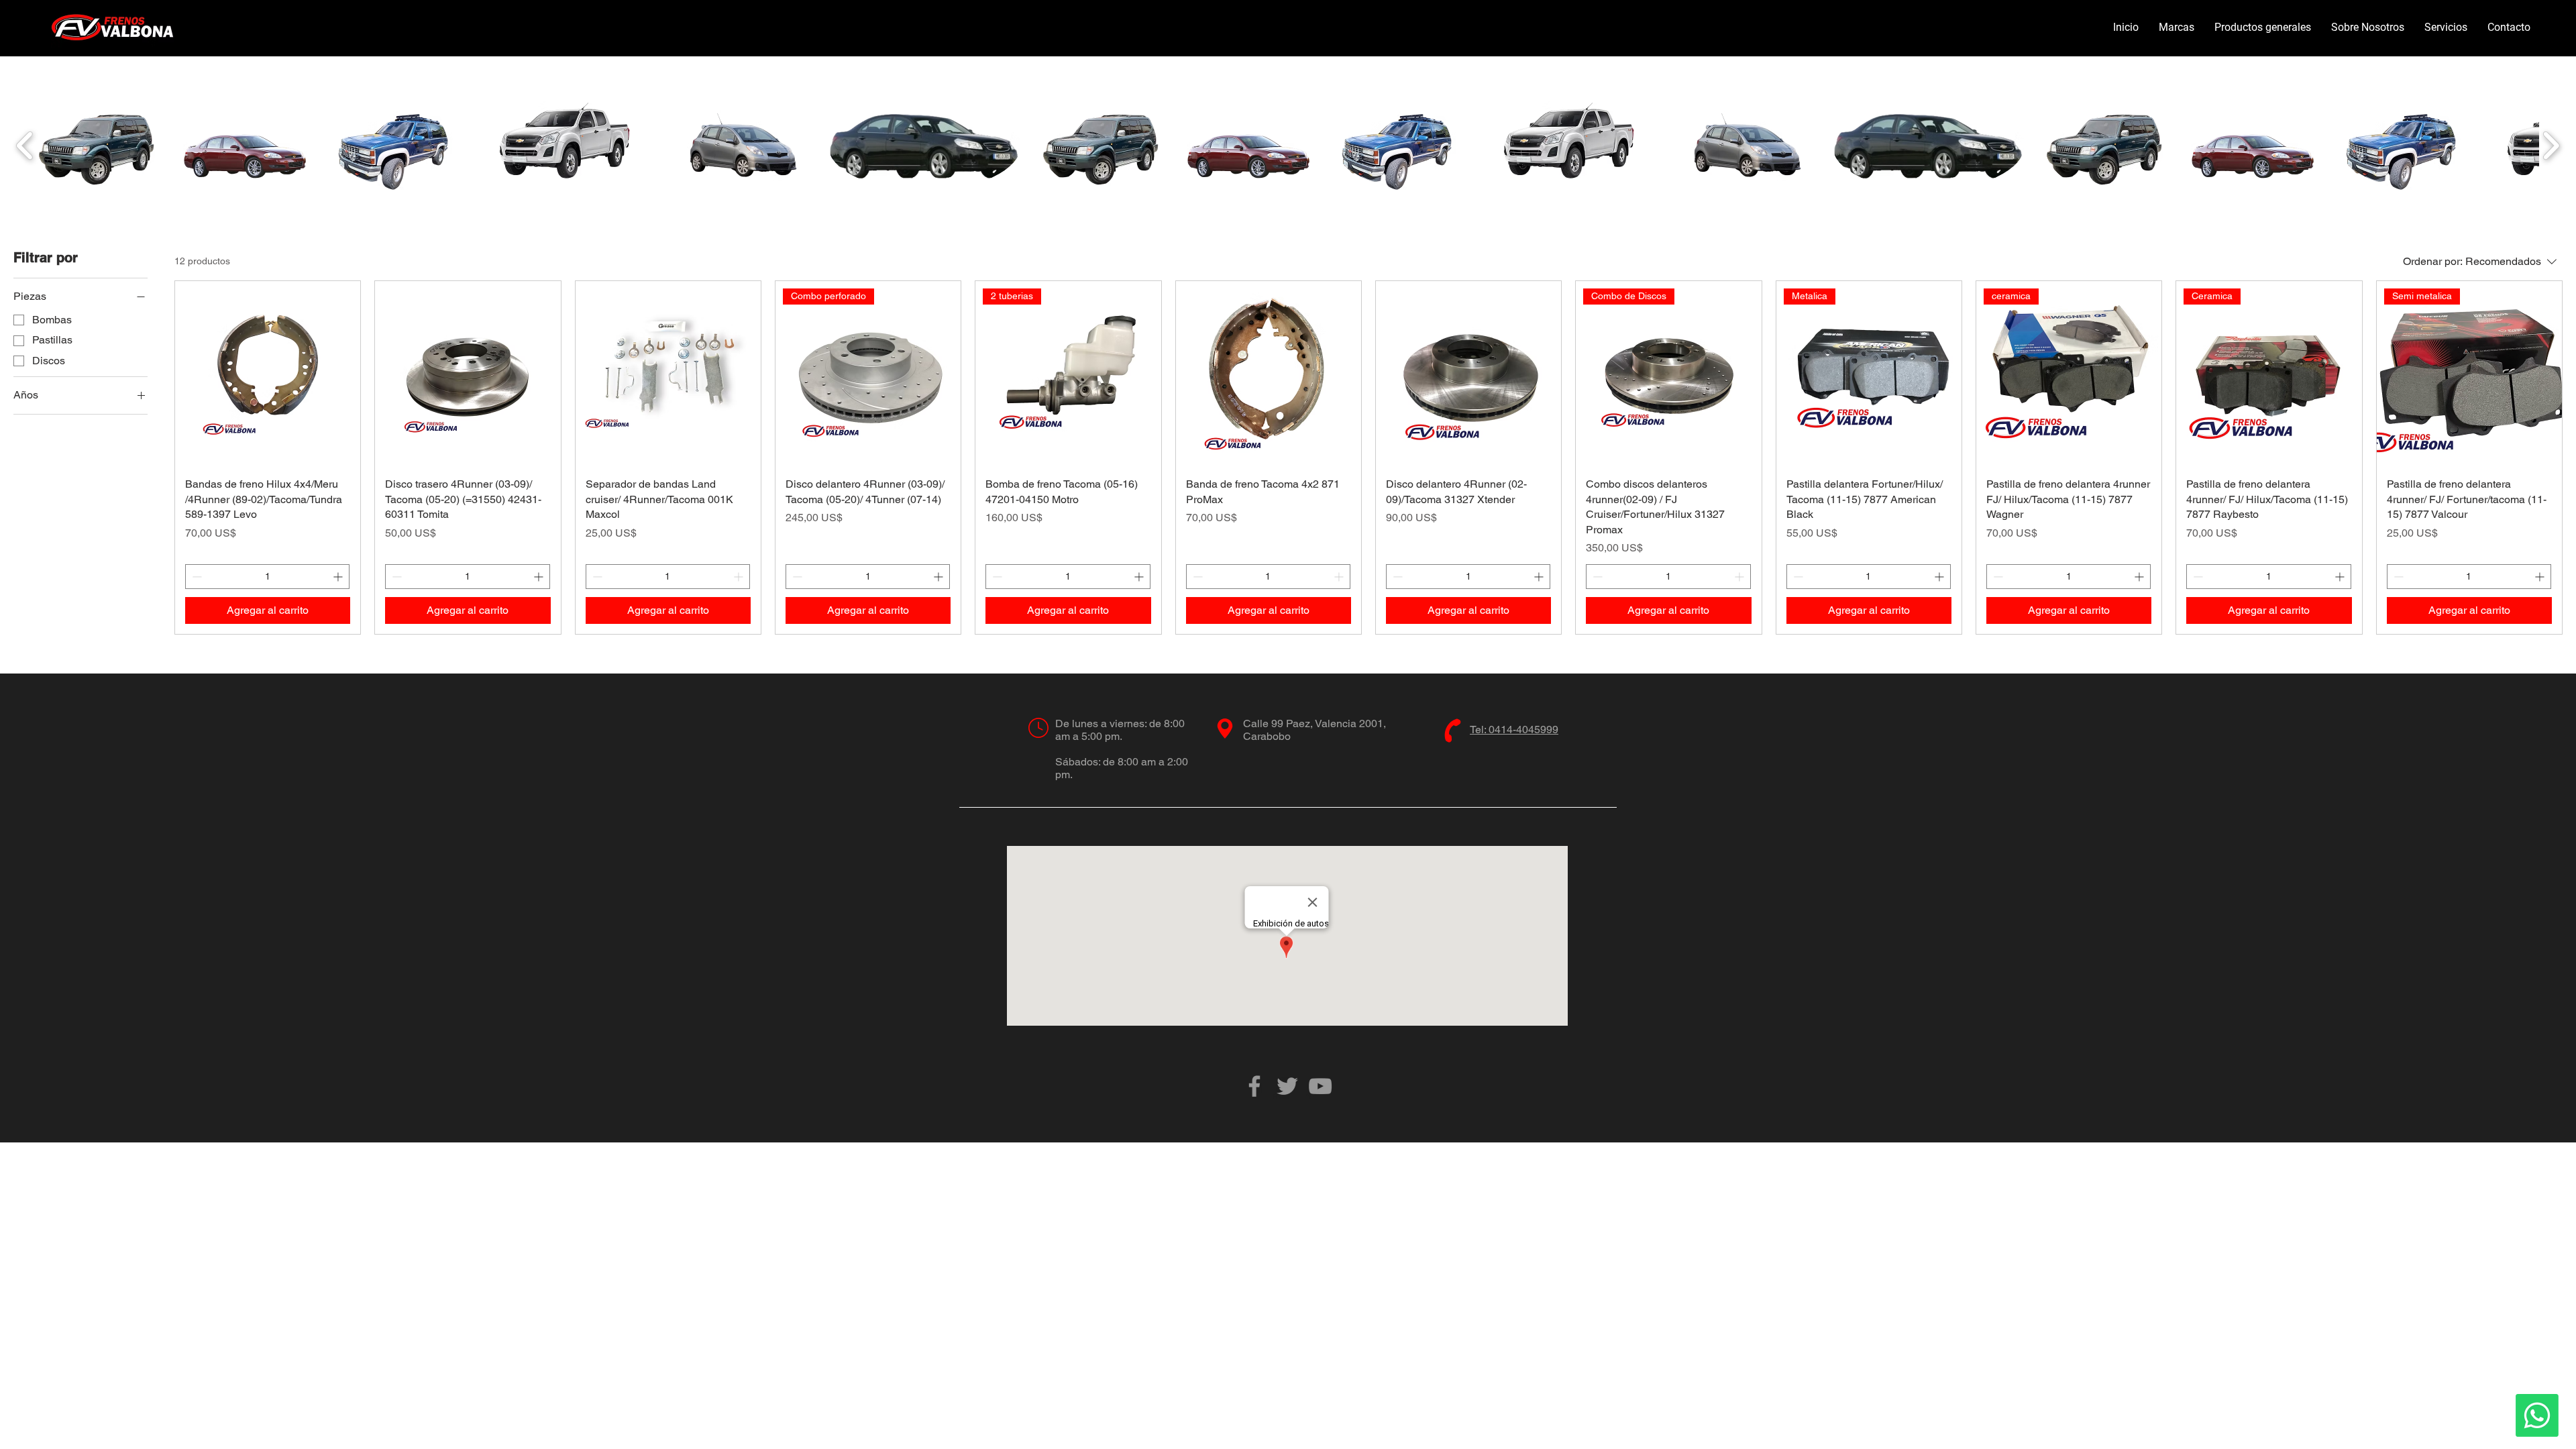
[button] (2177, 28)
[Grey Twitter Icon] (1287, 1086)
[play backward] (25, 145)
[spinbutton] (267, 577)
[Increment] (339, 577)
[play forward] (2551, 145)
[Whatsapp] (2537, 1415)
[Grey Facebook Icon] (1254, 1086)
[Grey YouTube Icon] (1320, 1086)
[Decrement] (196, 577)
